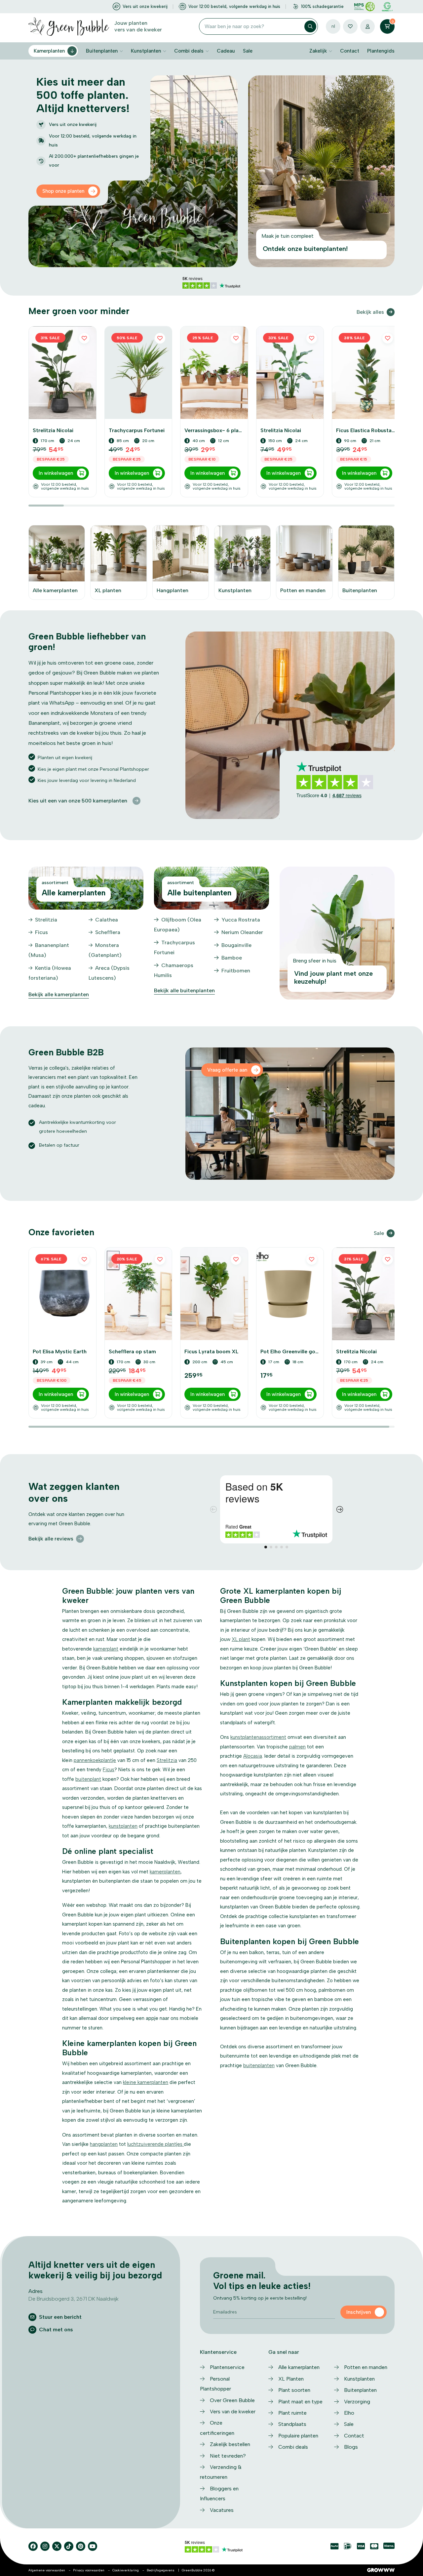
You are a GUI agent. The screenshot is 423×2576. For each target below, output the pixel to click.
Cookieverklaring (126, 2570)
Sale (248, 51)
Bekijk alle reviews (51, 1539)
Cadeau (226, 51)
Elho (349, 2413)
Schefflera (108, 932)
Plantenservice (227, 2367)
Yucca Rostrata (241, 920)
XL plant (241, 1639)
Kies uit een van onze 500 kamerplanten (78, 801)
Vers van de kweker (233, 2412)
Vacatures (222, 2510)
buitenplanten (259, 2065)
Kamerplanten (49, 51)
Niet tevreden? (228, 2456)
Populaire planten (298, 2436)
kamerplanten (165, 1872)
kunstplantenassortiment (258, 1737)
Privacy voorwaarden (89, 2570)
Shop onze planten (63, 191)
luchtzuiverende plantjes (155, 2144)
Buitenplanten (102, 51)
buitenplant (88, 1779)
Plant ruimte (292, 2413)
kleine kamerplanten (146, 2082)
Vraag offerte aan (227, 1070)
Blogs (351, 2447)
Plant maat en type (300, 2402)
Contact (350, 51)
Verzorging (357, 2402)
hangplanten (104, 2144)
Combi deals (189, 51)
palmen (297, 1747)
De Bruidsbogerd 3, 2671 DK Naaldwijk (74, 2299)
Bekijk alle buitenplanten (184, 990)
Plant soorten (294, 2390)
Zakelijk (318, 51)
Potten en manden (366, 2367)
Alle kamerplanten (299, 2367)
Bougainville (236, 945)
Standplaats (292, 2424)
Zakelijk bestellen (230, 2444)
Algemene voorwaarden (47, 2570)
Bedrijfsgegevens (161, 2570)
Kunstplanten (146, 51)
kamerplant (106, 1649)
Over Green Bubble (232, 2400)
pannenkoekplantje (95, 1760)
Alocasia (253, 1756)
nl (333, 26)
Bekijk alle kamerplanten (59, 994)
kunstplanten (123, 1826)
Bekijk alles (370, 312)
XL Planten (291, 2379)
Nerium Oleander (242, 932)
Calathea (107, 920)
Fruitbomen (236, 971)
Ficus (41, 932)
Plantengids (381, 51)
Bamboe (232, 958)
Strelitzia (46, 920)
